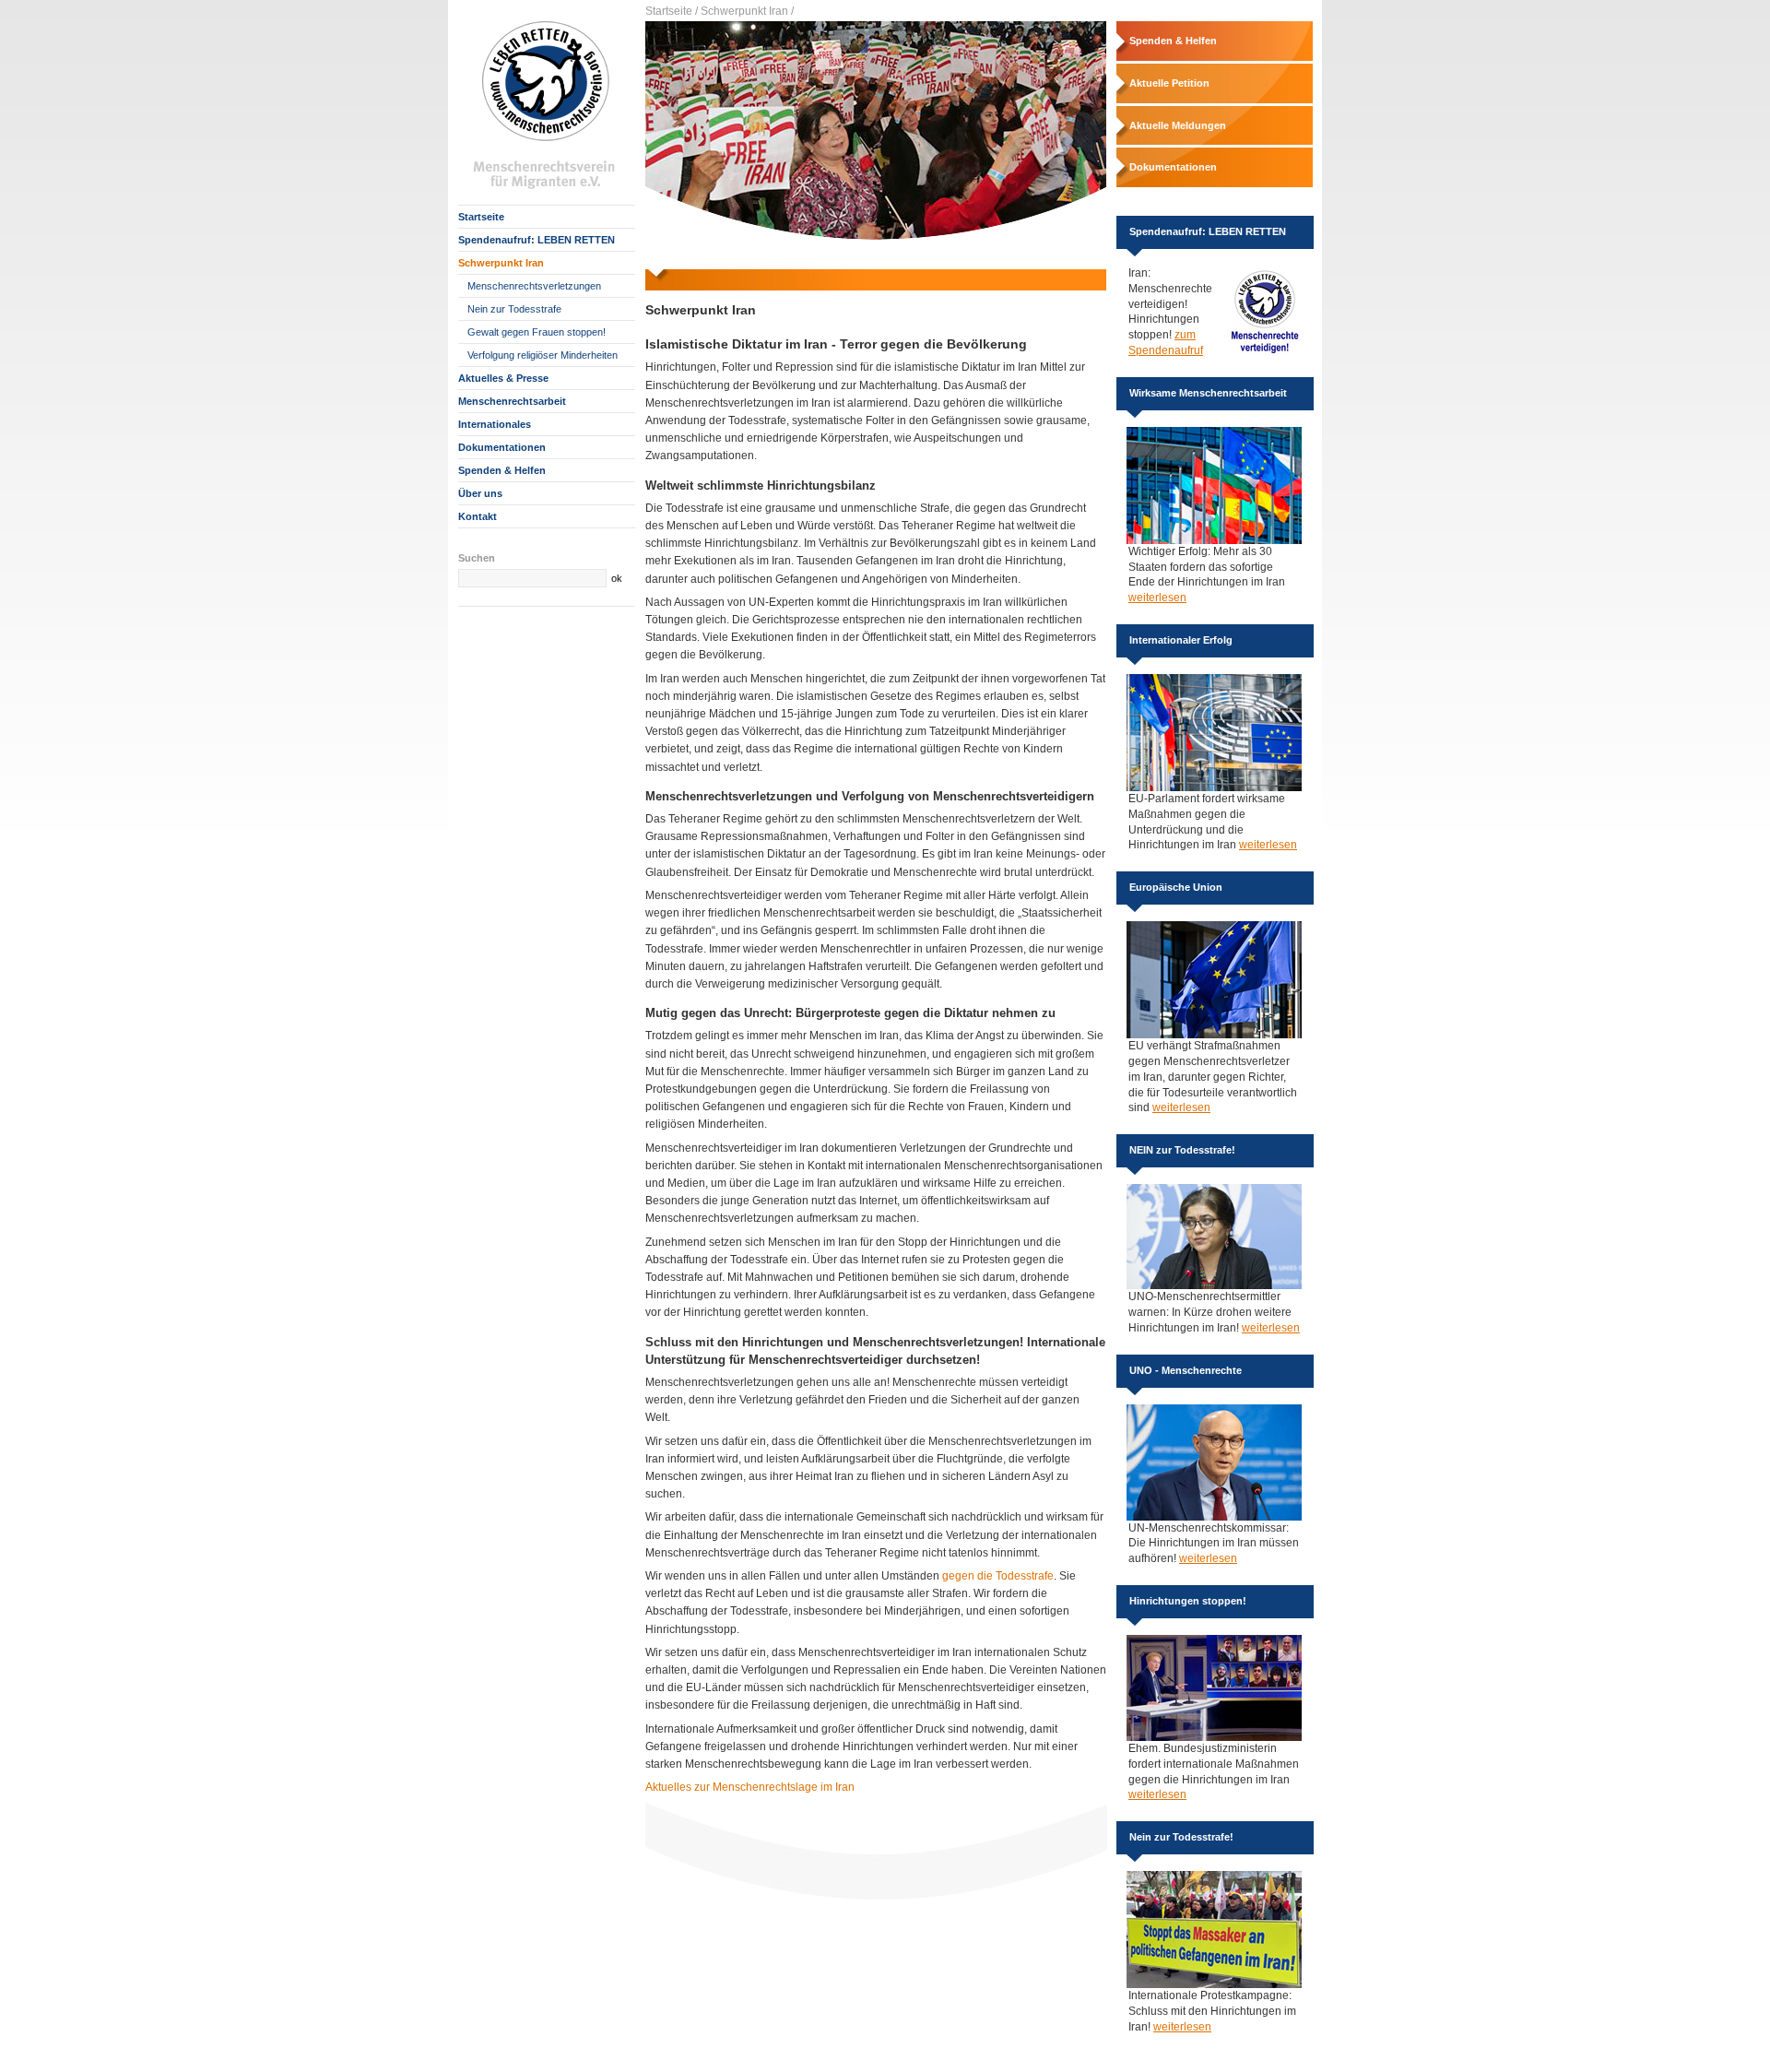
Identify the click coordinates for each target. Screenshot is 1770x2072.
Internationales (495, 424)
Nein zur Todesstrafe (514, 309)
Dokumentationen (502, 447)
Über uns (480, 493)
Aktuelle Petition (1169, 83)
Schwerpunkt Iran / (747, 11)
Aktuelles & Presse (503, 378)
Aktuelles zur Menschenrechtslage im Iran (750, 1787)
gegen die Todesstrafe (998, 1576)
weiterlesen (1157, 598)
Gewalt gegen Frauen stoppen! (537, 332)
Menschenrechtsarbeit (512, 401)
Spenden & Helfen (502, 470)
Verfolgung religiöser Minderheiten (543, 355)
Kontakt (478, 516)
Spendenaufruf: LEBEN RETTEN (537, 240)
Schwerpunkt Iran (501, 263)
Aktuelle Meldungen (1178, 125)
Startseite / (672, 11)
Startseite (481, 217)
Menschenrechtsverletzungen (534, 286)
